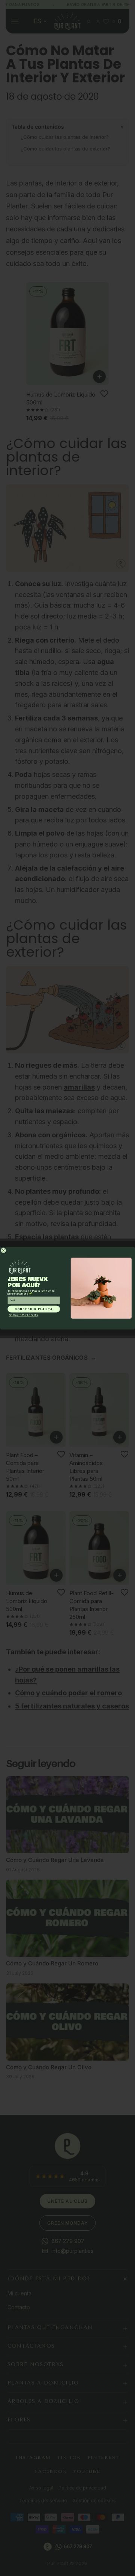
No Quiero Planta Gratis (23, 1315)
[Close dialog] (4, 1250)
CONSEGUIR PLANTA (34, 1309)
